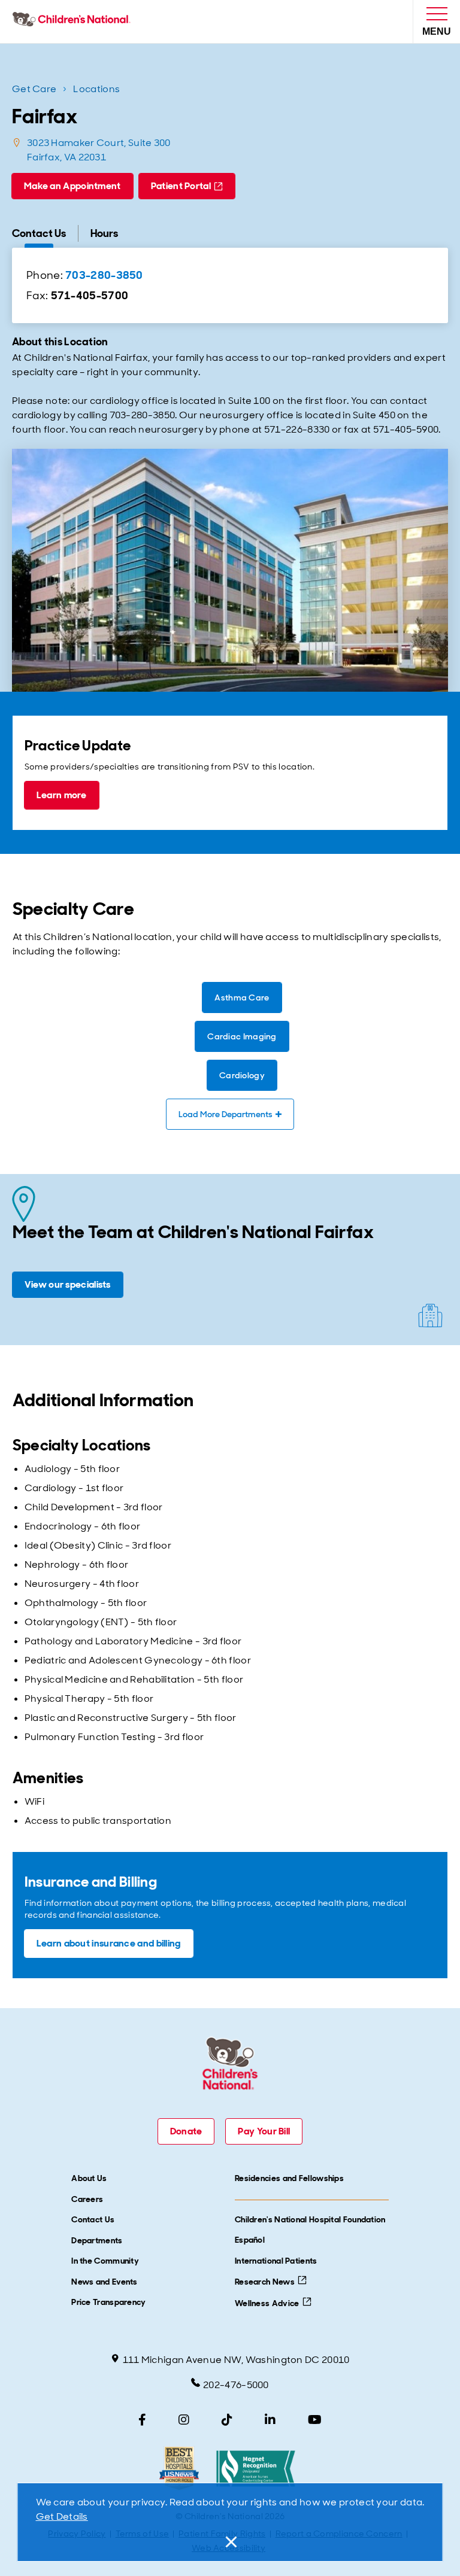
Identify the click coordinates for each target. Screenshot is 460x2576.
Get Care (34, 89)
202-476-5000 (236, 2385)
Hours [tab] (104, 233)
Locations (96, 89)
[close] (230, 2542)
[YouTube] (315, 2420)
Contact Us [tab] (39, 233)
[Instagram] (184, 2420)
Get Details (62, 2516)
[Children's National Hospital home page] (74, 22)
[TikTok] (227, 2420)
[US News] (179, 2469)
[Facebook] (142, 2420)
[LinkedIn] (270, 2420)
